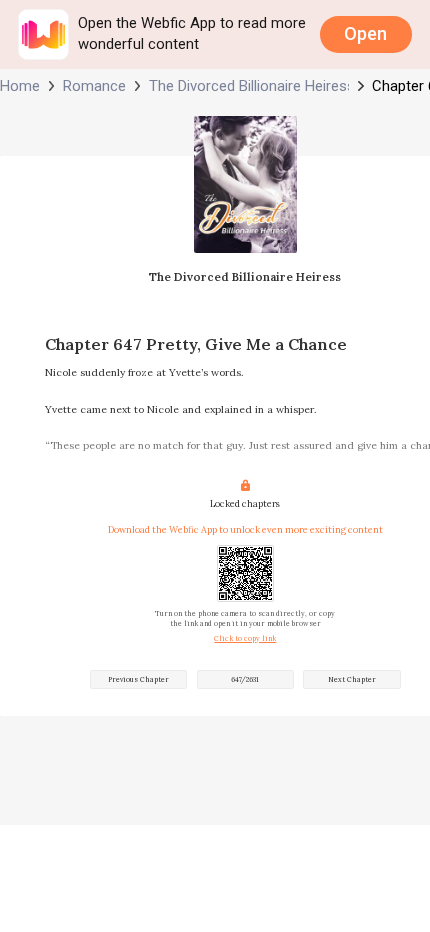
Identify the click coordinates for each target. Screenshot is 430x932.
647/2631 (245, 679)
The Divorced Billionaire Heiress (249, 86)
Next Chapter (352, 679)
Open (365, 33)
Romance (94, 86)
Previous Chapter (138, 679)
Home (20, 86)
